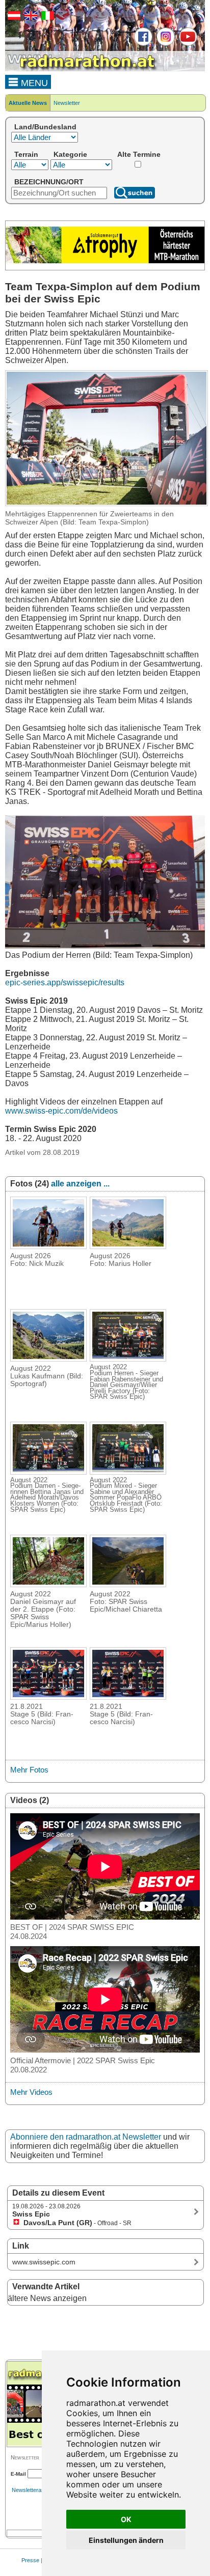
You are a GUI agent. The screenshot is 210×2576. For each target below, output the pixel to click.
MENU (33, 83)
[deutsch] (13, 18)
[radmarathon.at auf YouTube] (187, 44)
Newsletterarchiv (33, 2490)
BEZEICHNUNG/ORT (49, 182)
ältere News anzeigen (47, 2298)
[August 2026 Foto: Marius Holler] (128, 1246)
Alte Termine (139, 154)
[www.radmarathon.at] (82, 69)
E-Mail (18, 2474)
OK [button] (126, 2519)
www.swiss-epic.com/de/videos (61, 1111)
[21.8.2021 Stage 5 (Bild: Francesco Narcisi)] (48, 1697)
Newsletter (67, 103)
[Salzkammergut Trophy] (105, 261)
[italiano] (46, 18)
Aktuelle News (28, 103)
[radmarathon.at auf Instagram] (164, 44)
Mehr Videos (31, 2092)
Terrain (26, 154)
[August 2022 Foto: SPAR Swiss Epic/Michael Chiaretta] (128, 1584)
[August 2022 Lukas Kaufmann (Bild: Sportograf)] (48, 1359)
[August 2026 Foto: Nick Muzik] (48, 1246)
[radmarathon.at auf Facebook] (142, 44)
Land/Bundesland (45, 127)
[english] (30, 18)
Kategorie (70, 154)
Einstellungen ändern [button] (126, 2540)
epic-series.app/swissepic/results (65, 982)
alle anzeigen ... (80, 1184)
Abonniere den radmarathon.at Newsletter (86, 2137)
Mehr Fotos (29, 1770)
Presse (30, 2560)
